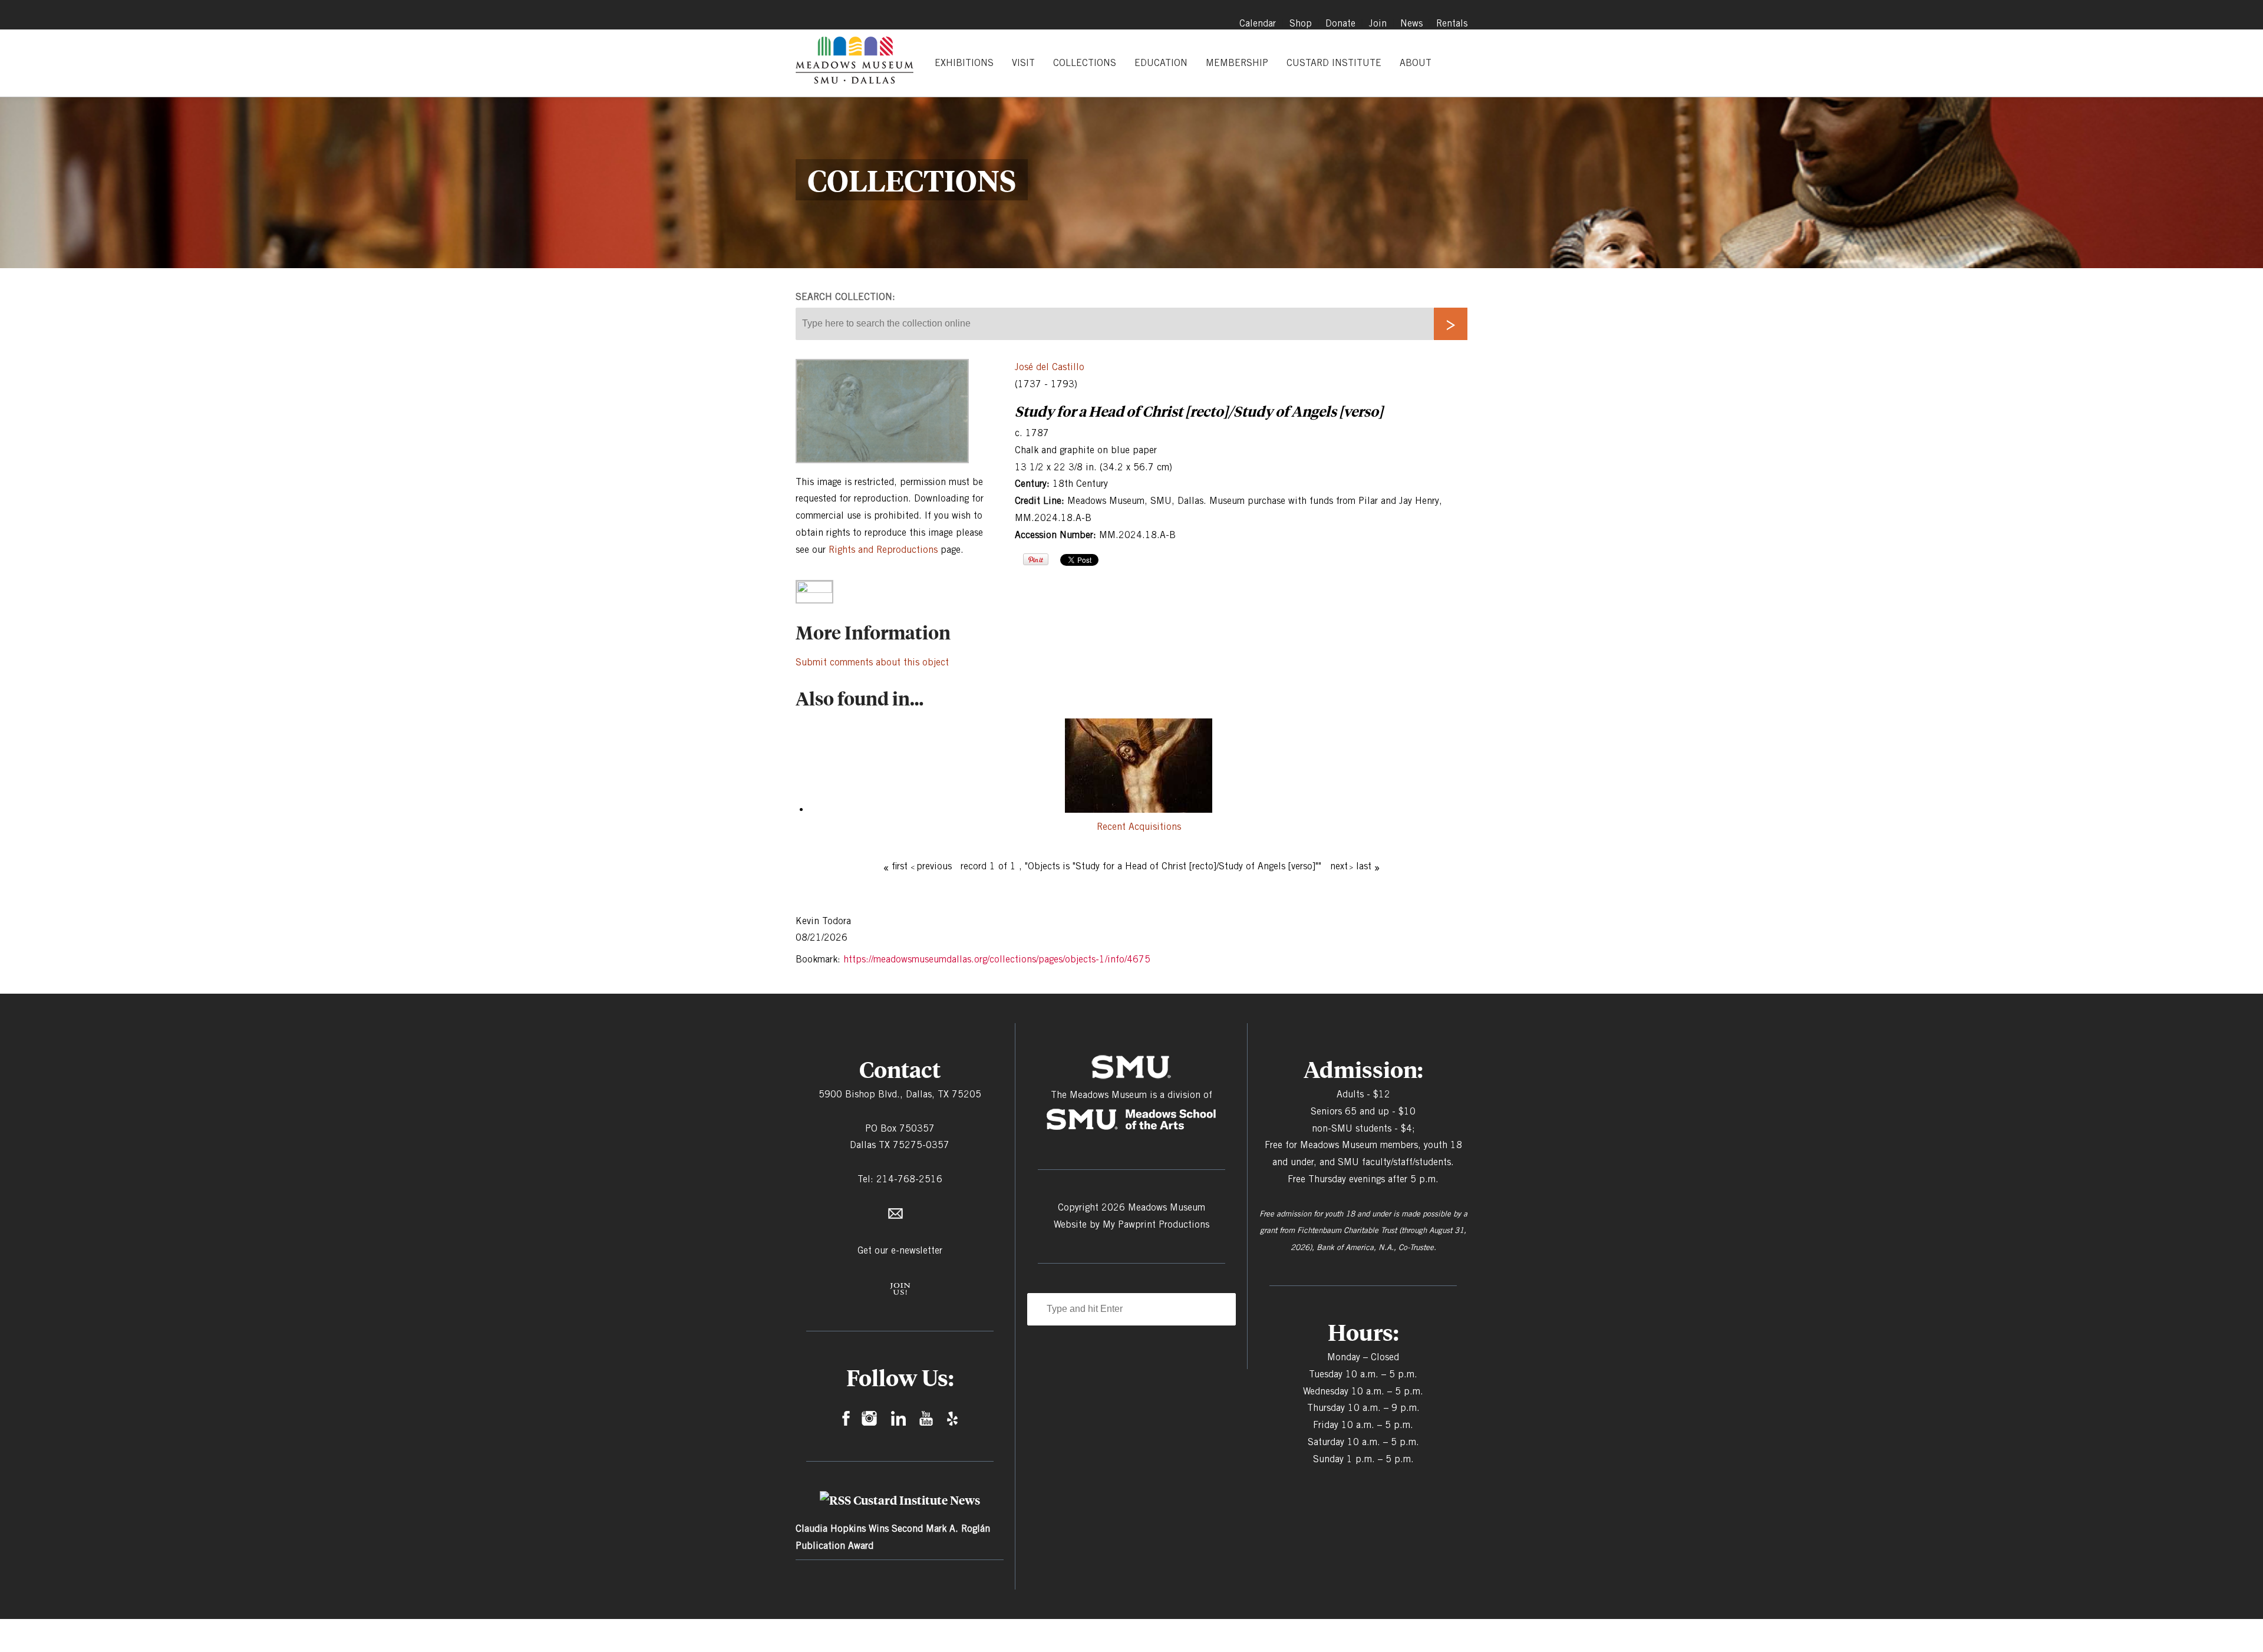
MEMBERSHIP (1237, 63)
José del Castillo (1050, 367)
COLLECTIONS (1085, 63)
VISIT (1023, 63)
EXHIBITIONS (964, 63)
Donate (1340, 23)
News (1411, 23)
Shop (1301, 23)
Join (1378, 23)
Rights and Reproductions (883, 550)
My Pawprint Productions (1156, 1224)
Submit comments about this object (872, 662)
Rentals (1452, 23)
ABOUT (1416, 63)
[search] (1451, 324)
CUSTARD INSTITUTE (1334, 63)
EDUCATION (1161, 63)
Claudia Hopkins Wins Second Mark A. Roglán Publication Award (893, 1537)
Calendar (1258, 23)
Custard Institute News (917, 1500)
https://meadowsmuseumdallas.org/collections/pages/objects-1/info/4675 (997, 959)
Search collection (844, 297)
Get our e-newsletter (900, 1250)
